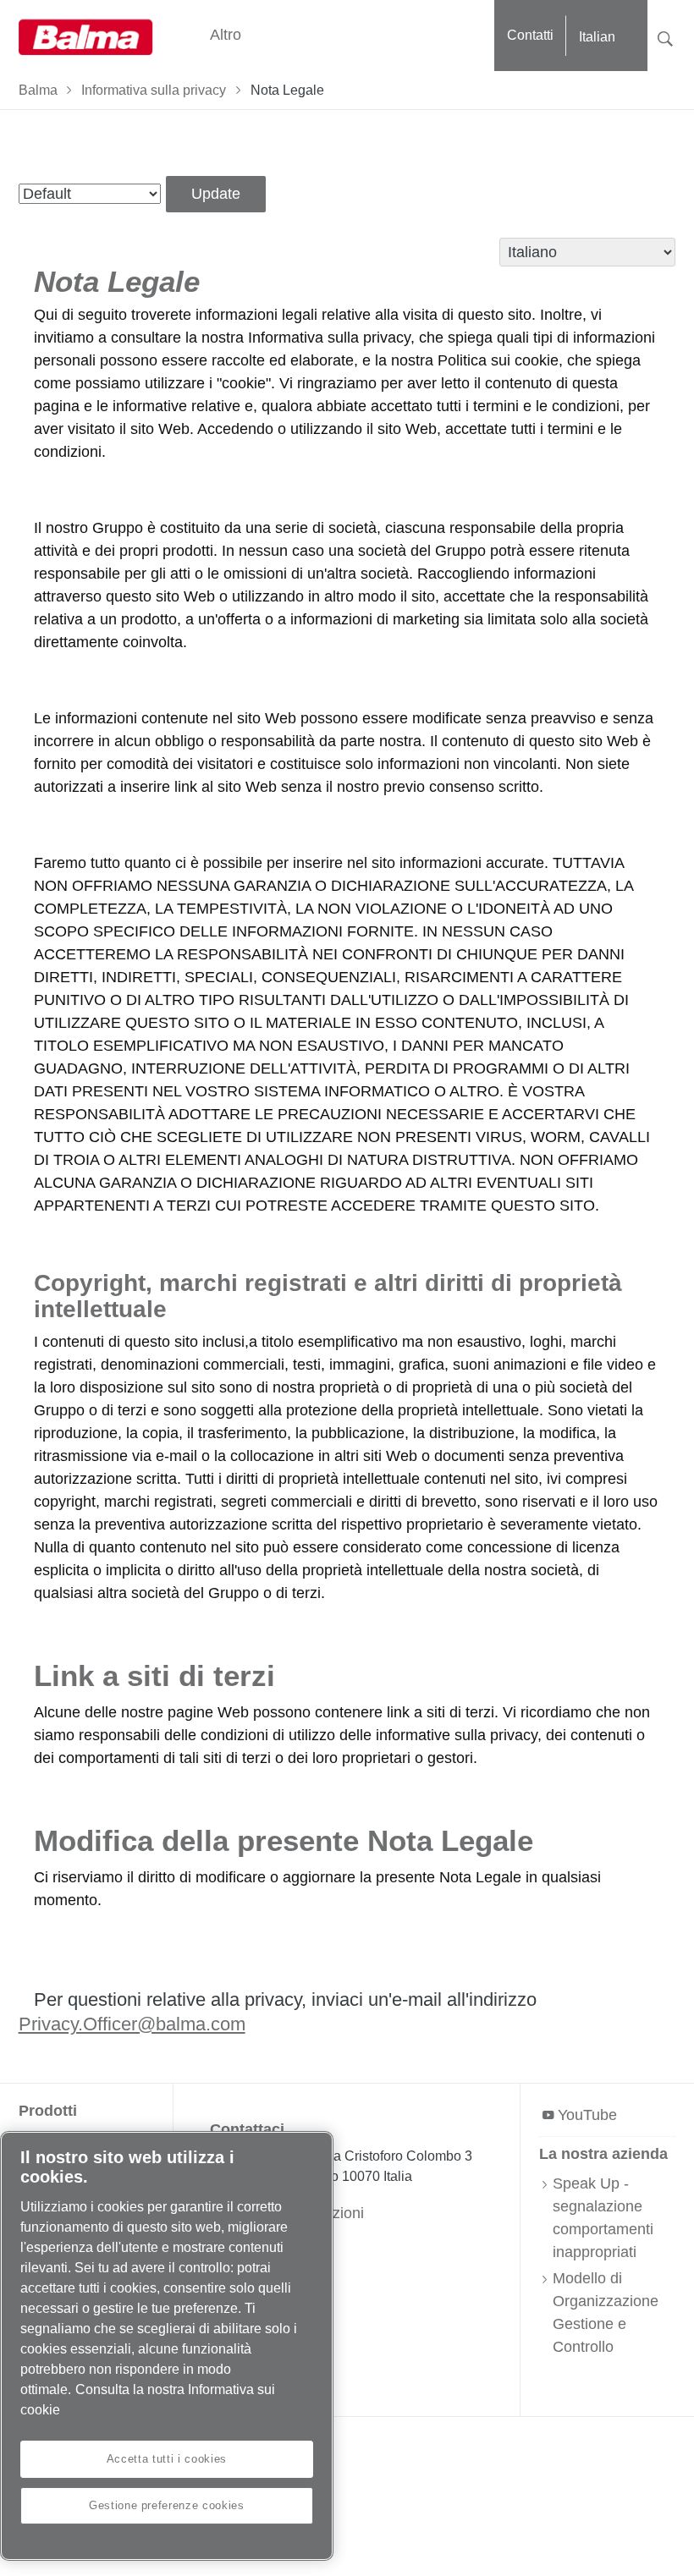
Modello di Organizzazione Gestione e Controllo (606, 2312)
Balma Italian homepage (86, 36)
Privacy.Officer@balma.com (132, 2024)
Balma (38, 90)
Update (216, 194)
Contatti (530, 35)
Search (665, 37)
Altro (226, 35)
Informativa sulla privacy (154, 90)
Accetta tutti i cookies (167, 2459)
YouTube (587, 2115)
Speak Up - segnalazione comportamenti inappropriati (603, 2218)
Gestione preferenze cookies (167, 2505)
